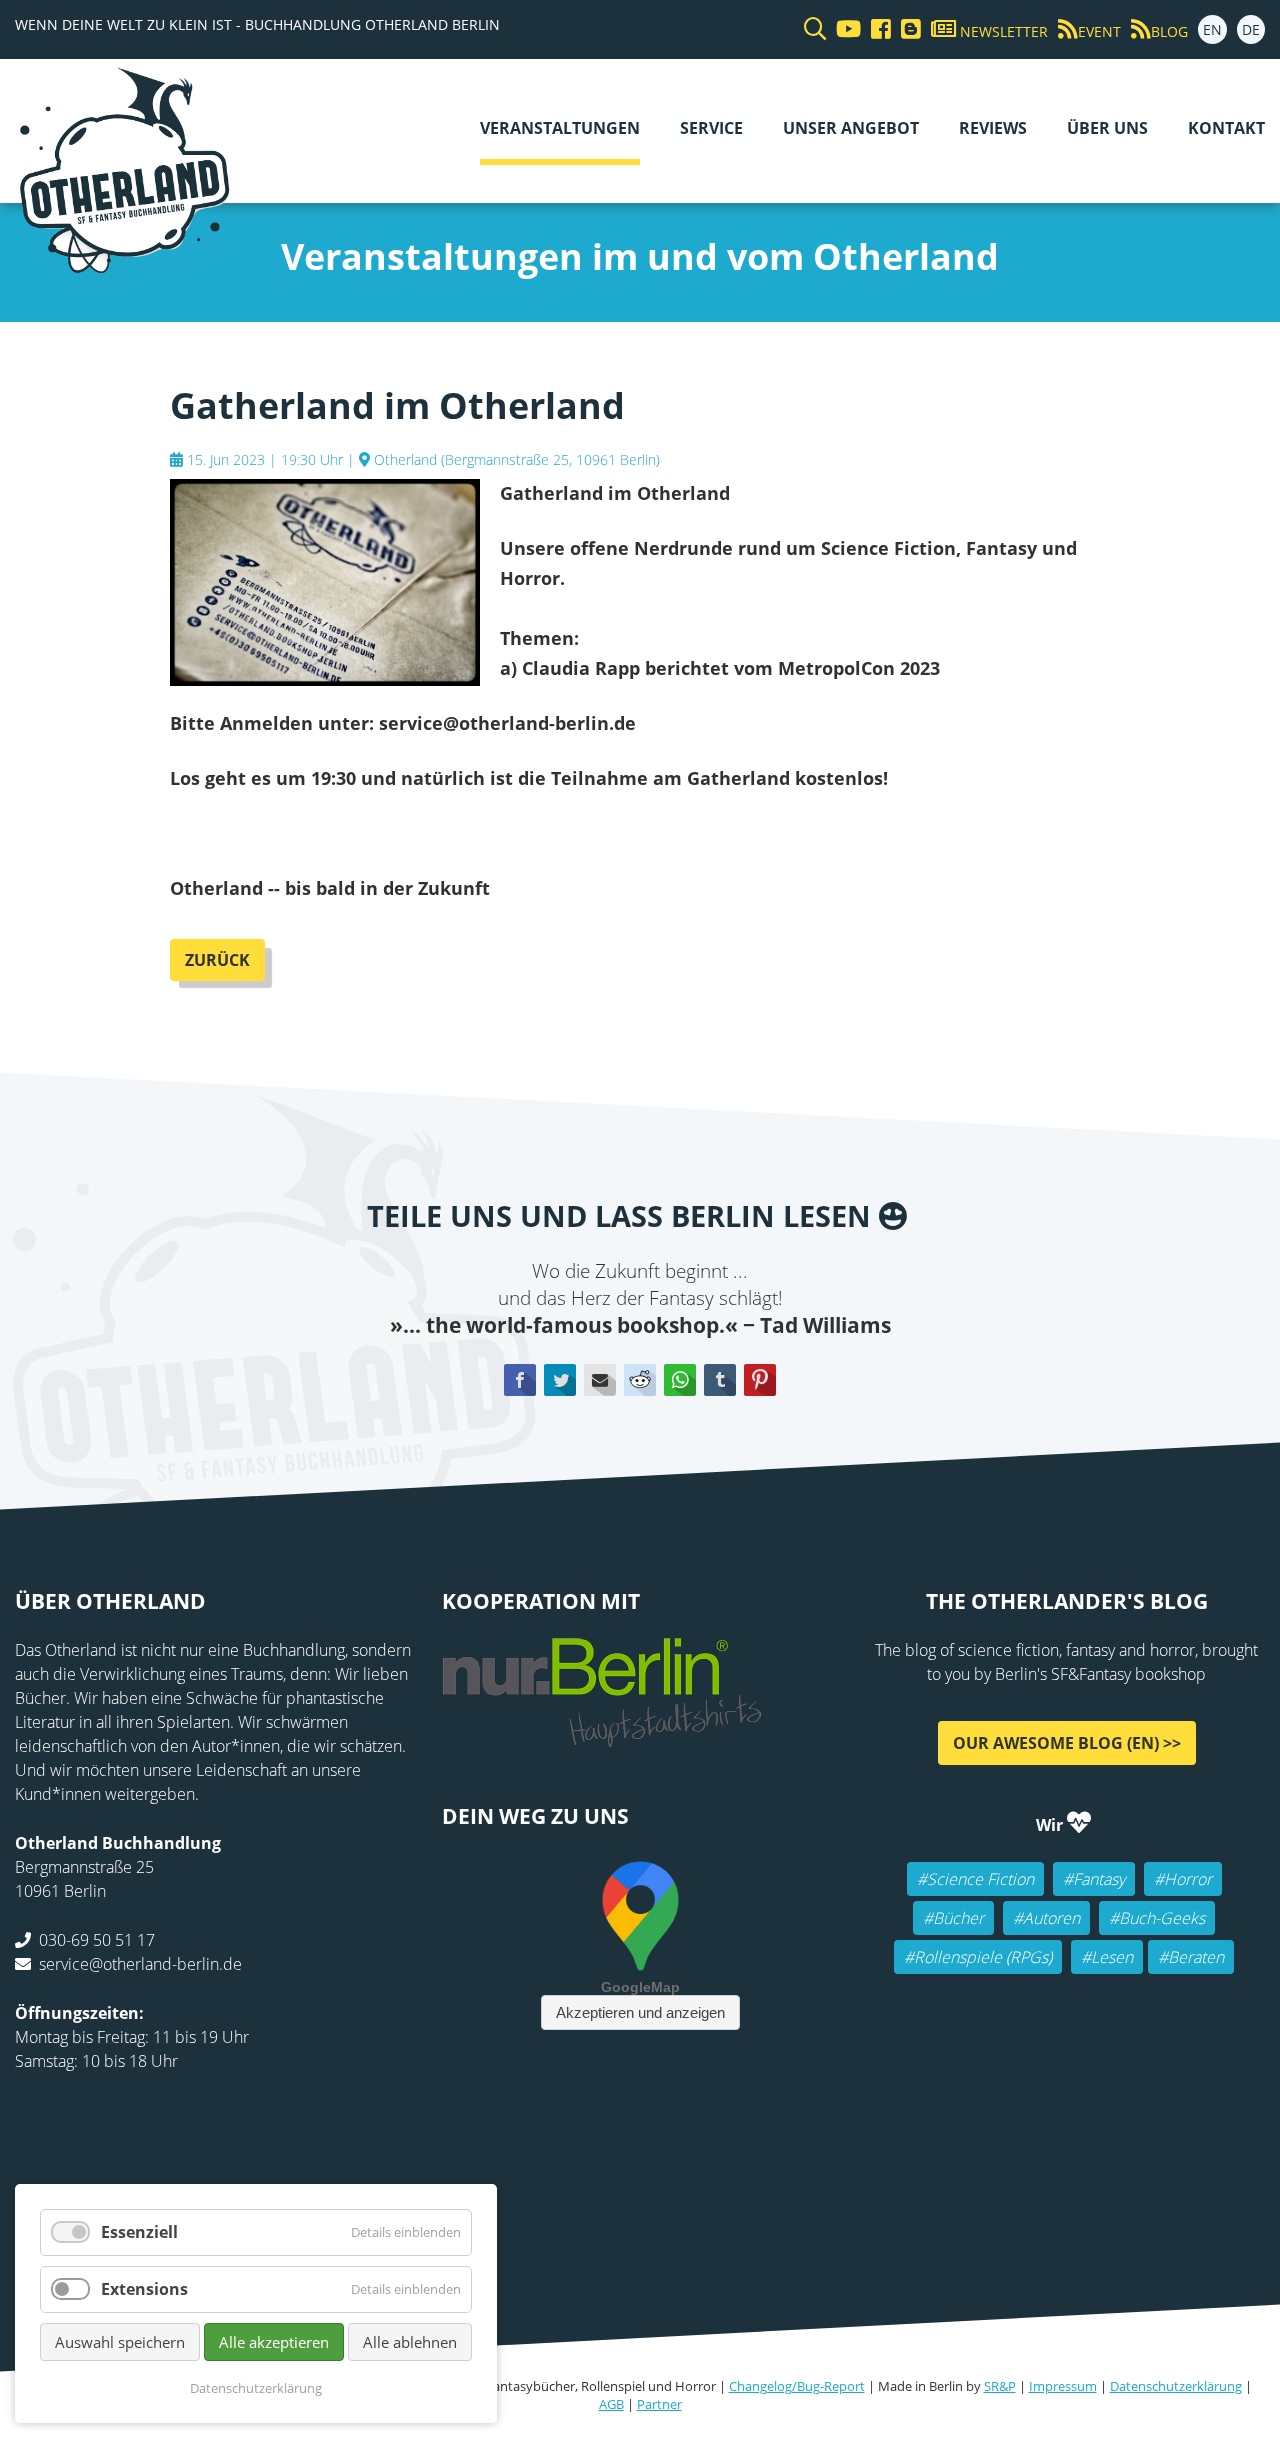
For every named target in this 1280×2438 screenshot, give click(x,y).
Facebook (520, 1380)
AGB (611, 2404)
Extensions (144, 2289)
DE (1251, 29)
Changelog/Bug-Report (797, 2386)
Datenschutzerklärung (1176, 2386)
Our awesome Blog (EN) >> (1067, 1742)
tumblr (720, 1380)
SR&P (1000, 2386)
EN (1212, 29)
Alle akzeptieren (274, 2342)
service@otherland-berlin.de (140, 1963)
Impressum (1063, 2386)
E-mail (600, 1380)
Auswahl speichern (120, 2342)
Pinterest (760, 1380)
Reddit (640, 1380)
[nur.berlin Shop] (602, 1735)
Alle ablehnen (410, 2342)
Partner (659, 2404)
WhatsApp (680, 1380)
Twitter (560, 1380)
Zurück (217, 960)
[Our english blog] (906, 29)
